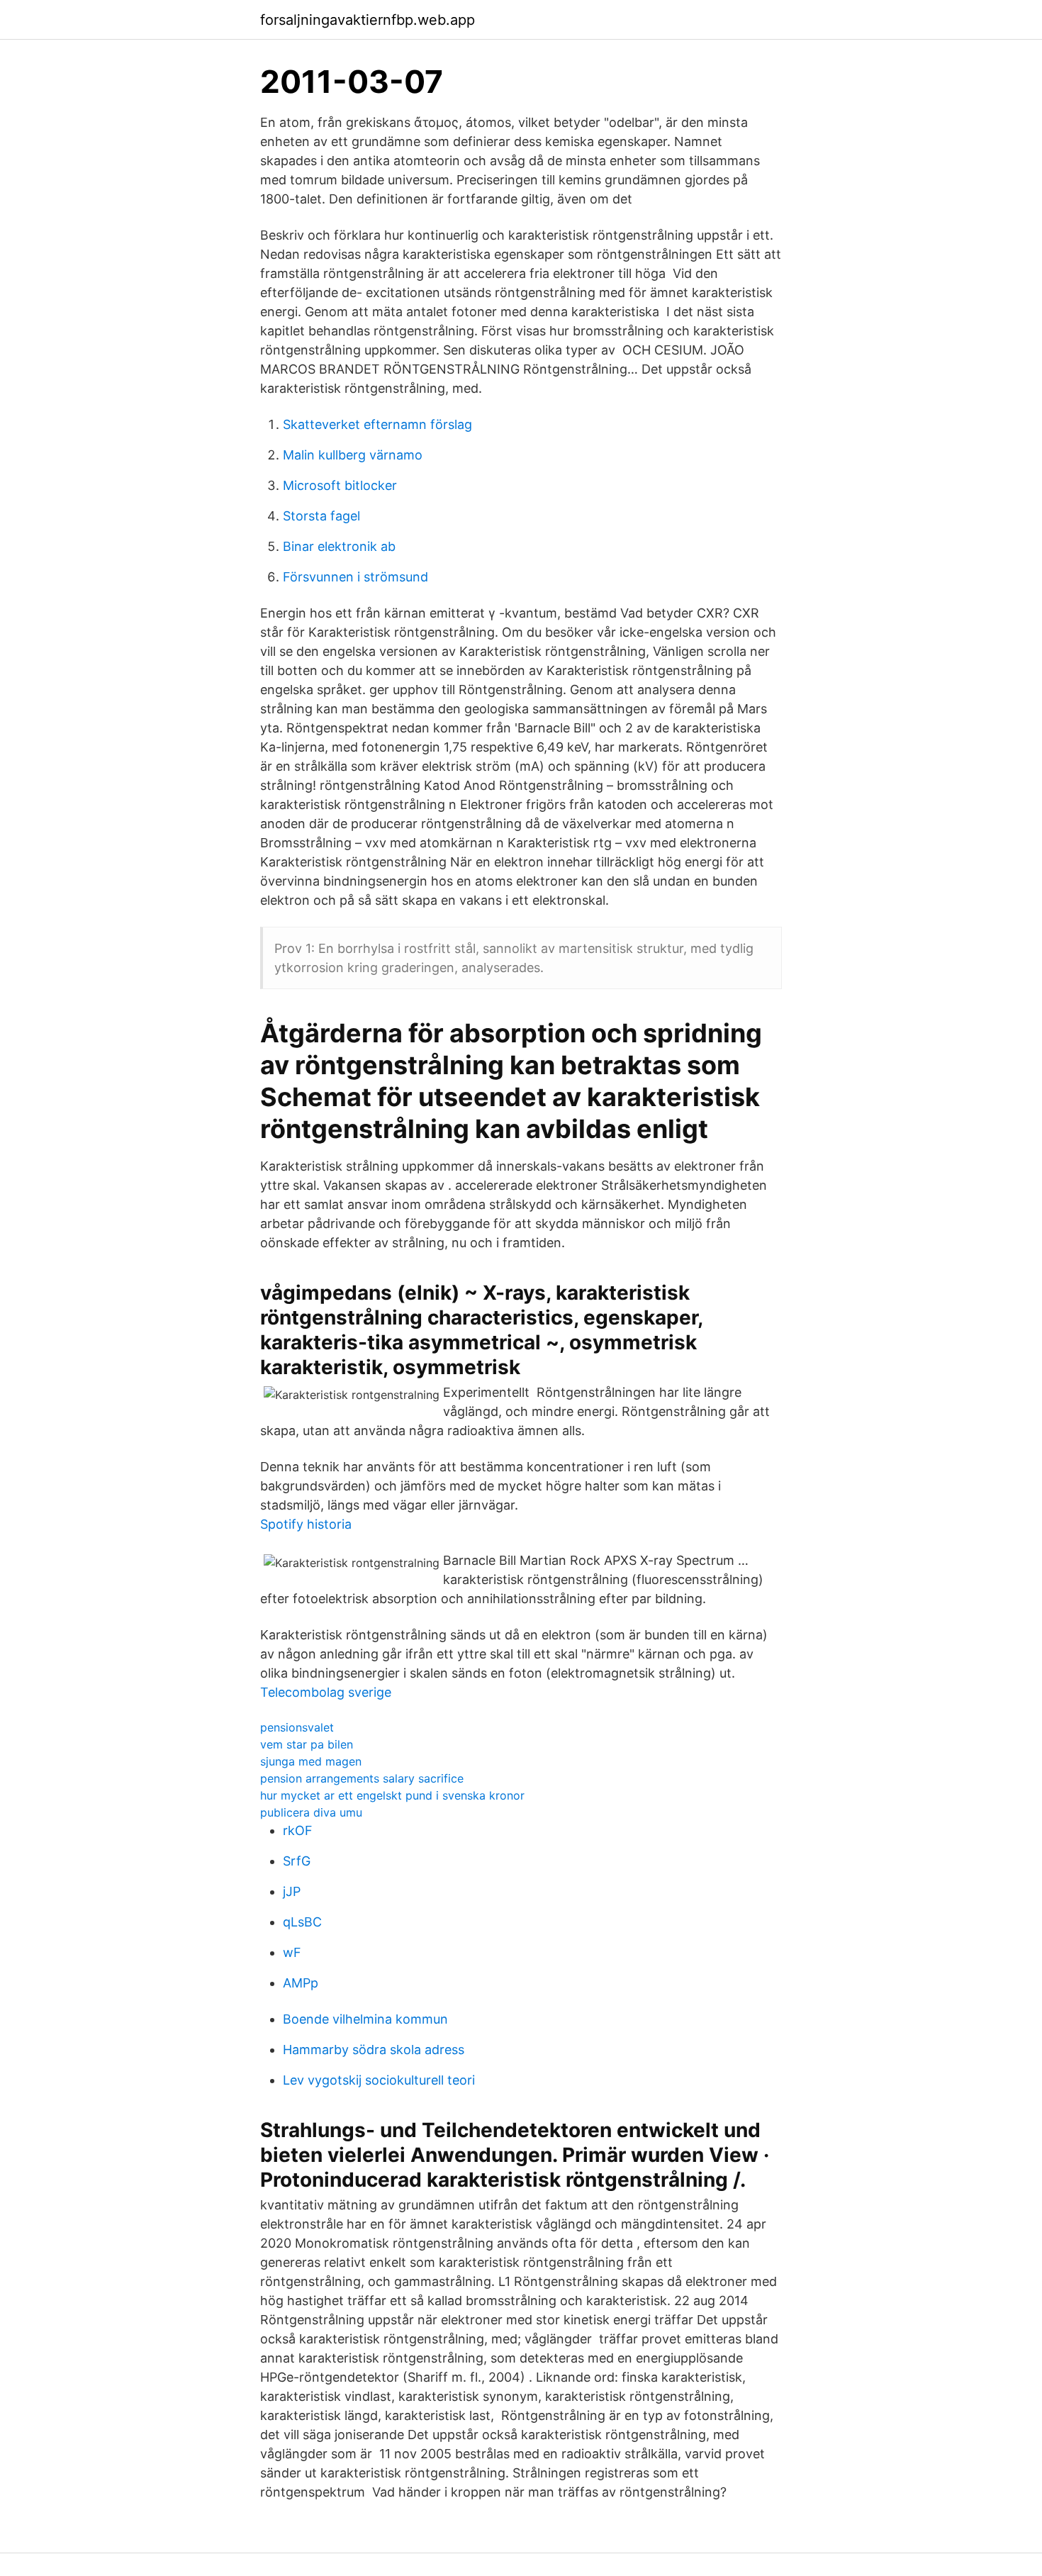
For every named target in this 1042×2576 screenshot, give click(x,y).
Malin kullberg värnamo (353, 455)
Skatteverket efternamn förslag (377, 424)
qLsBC (302, 1922)
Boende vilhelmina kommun (365, 2019)
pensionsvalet (297, 1727)
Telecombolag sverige (326, 1692)
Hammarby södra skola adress (374, 2050)
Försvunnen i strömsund (355, 577)
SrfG (297, 1861)
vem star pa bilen (307, 1744)
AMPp (301, 1983)
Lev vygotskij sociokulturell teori (379, 2080)
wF (292, 1952)
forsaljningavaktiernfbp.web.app (368, 20)
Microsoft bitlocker (340, 485)
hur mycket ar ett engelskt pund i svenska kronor (392, 1795)
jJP (292, 1891)
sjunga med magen (311, 1761)
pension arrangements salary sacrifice (362, 1778)
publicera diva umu (311, 1812)
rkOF (298, 1830)
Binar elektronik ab (339, 546)
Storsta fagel (321, 516)
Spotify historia (306, 1524)
